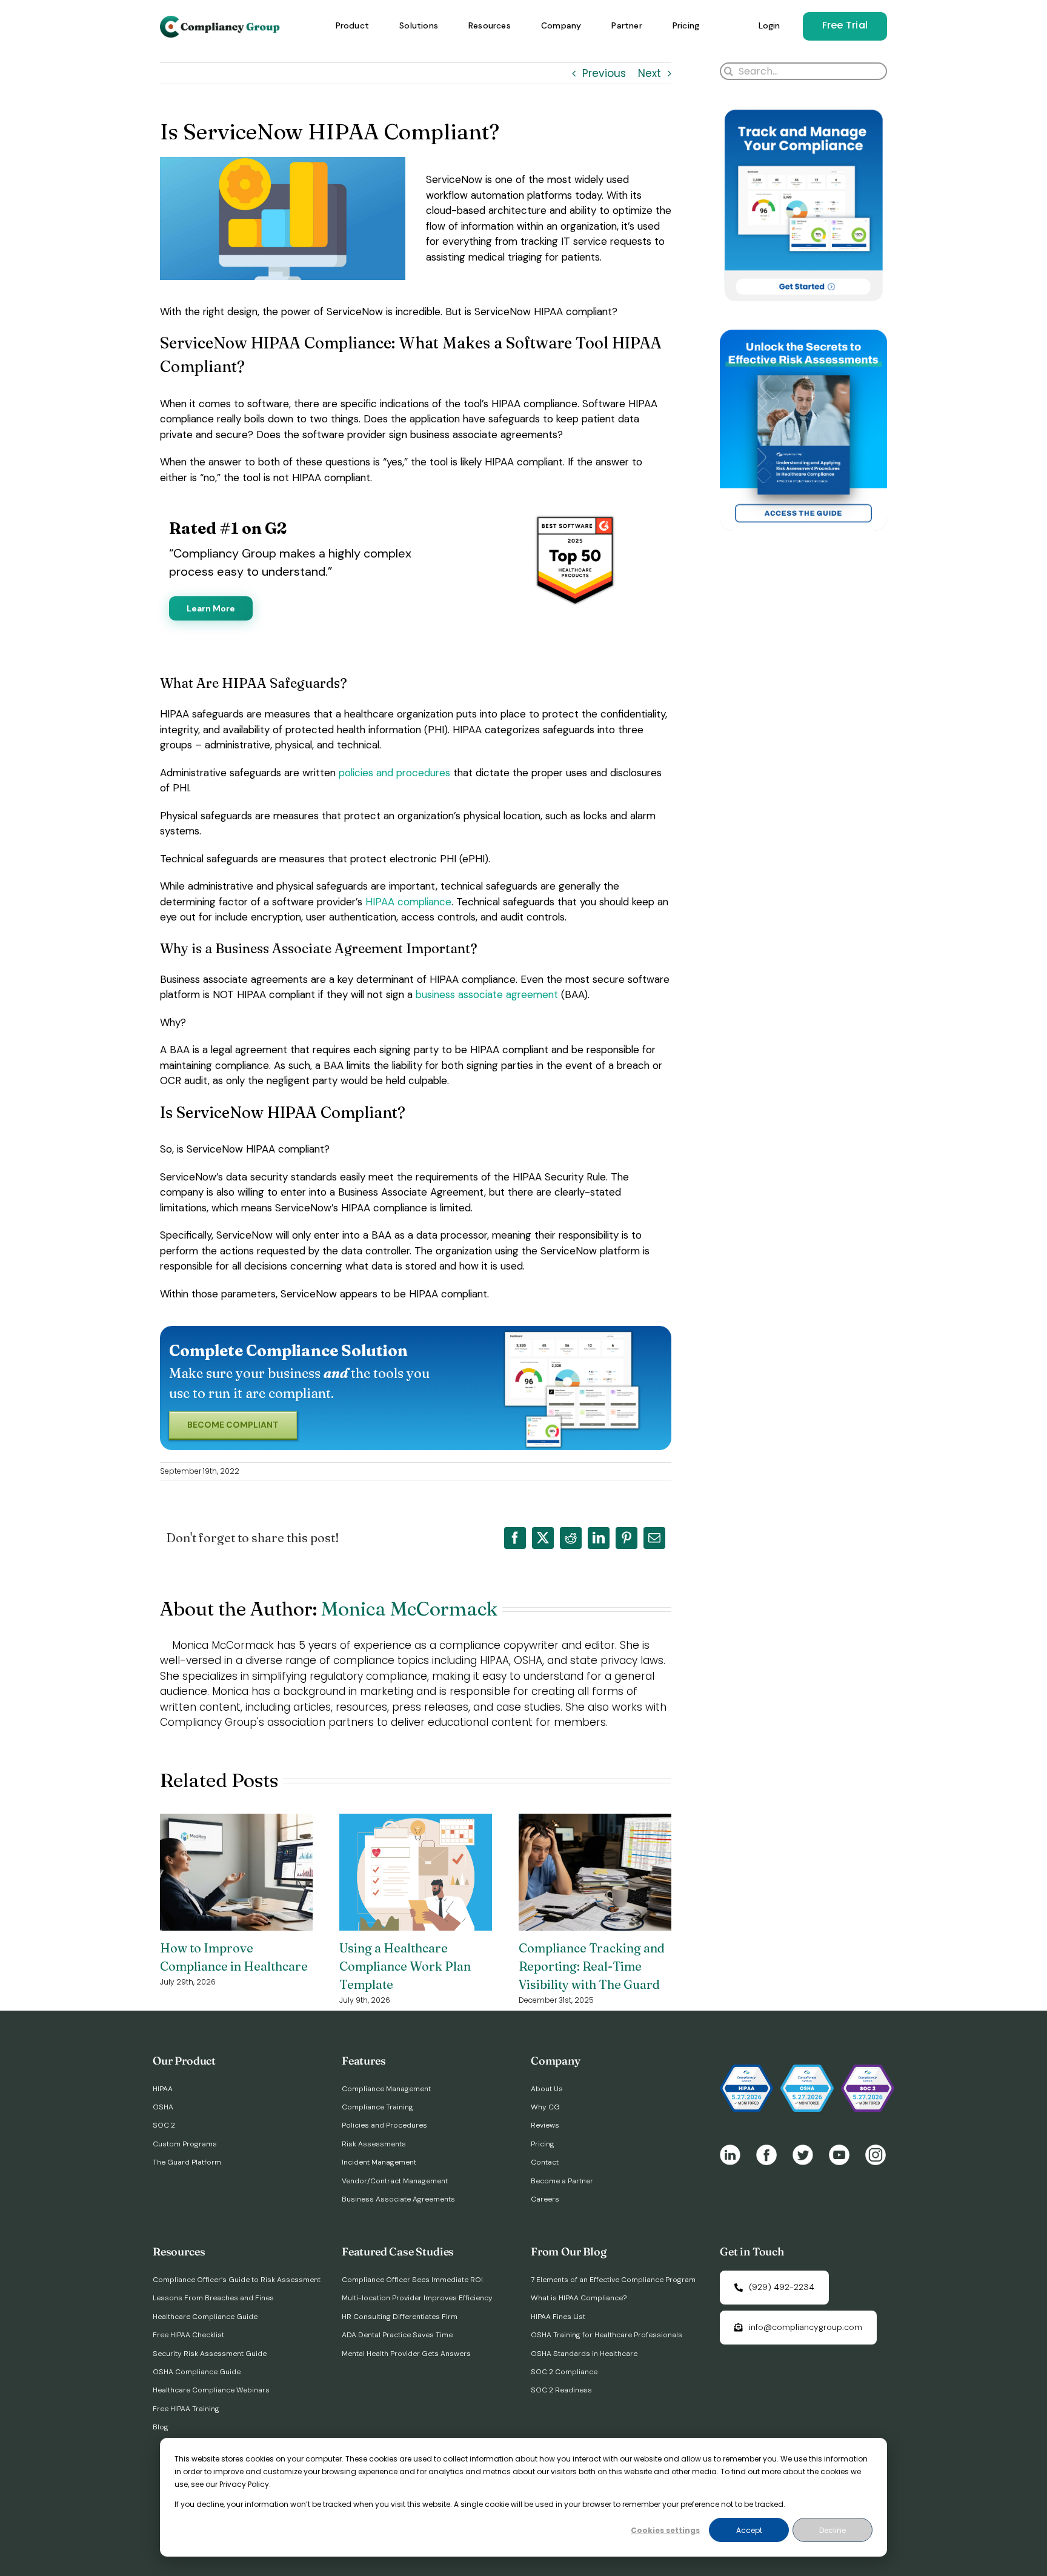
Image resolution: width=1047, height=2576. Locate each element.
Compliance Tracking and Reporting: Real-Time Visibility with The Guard (592, 1966)
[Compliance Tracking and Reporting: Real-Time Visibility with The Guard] (595, 1822)
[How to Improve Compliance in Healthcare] (236, 1822)
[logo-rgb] (221, 21)
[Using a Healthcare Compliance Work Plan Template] (416, 1822)
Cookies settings (665, 2530)
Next (650, 73)
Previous (604, 73)
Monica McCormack (409, 1609)
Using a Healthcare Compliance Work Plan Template (405, 1966)
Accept (749, 2530)
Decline (833, 2530)
